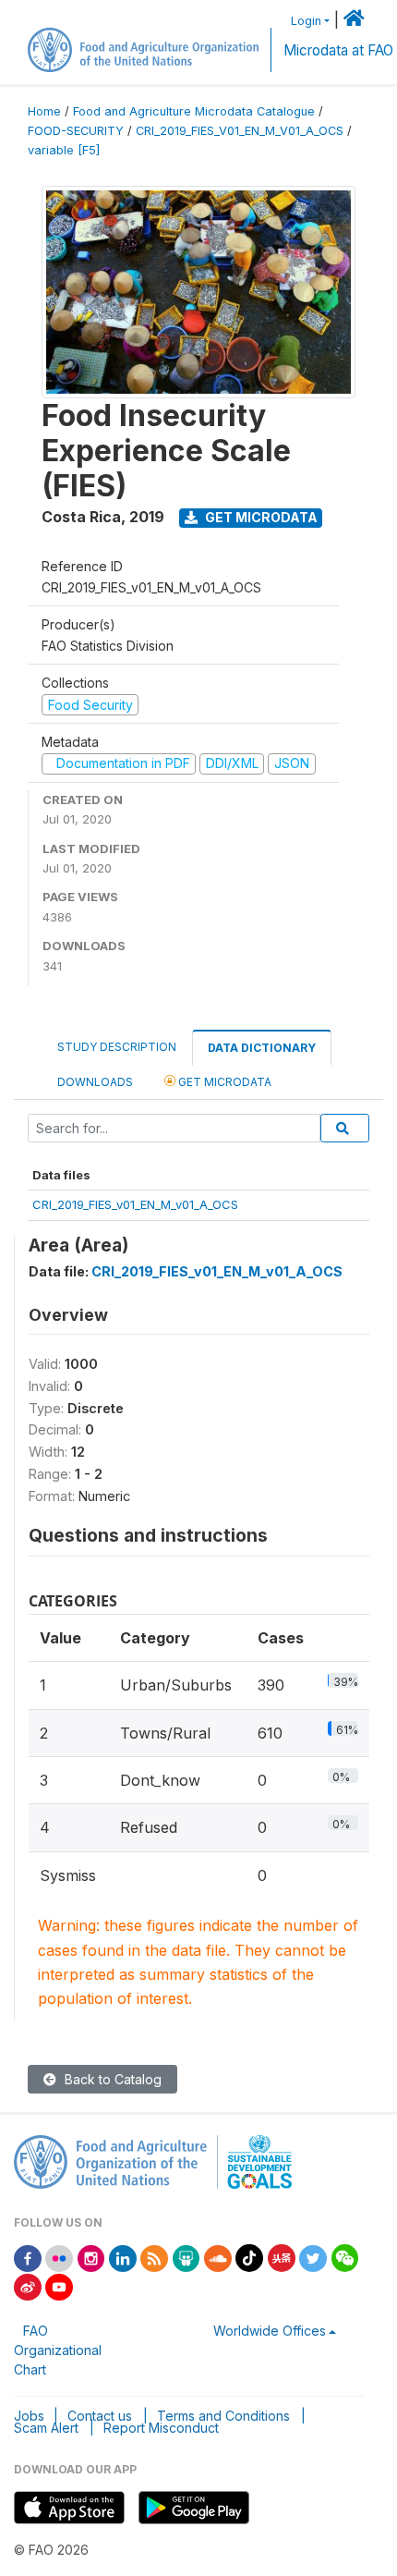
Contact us (100, 2416)
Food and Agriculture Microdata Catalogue (194, 111)
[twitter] (313, 2257)
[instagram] (91, 2257)
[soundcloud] (218, 2257)
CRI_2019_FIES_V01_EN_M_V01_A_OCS (240, 131)
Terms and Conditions (223, 2416)
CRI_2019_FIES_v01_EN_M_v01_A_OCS (135, 1204)
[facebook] (28, 2257)
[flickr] (59, 2257)
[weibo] (28, 2285)
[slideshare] (186, 2257)
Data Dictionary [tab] (262, 1048)
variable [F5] (64, 150)
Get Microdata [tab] (223, 1082)
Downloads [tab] (95, 1082)
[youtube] (59, 2285)
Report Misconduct (161, 2428)
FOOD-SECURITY (76, 131)
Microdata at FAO (338, 50)
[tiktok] (249, 2257)
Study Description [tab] (117, 1047)
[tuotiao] (282, 2257)
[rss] (154, 2257)
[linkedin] (123, 2257)
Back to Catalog (111, 2079)
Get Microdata (260, 517)
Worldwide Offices (270, 2331)
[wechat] (345, 2257)
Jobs (29, 2416)
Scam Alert (46, 2428)
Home (44, 111)
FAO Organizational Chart (58, 2350)
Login (306, 21)
